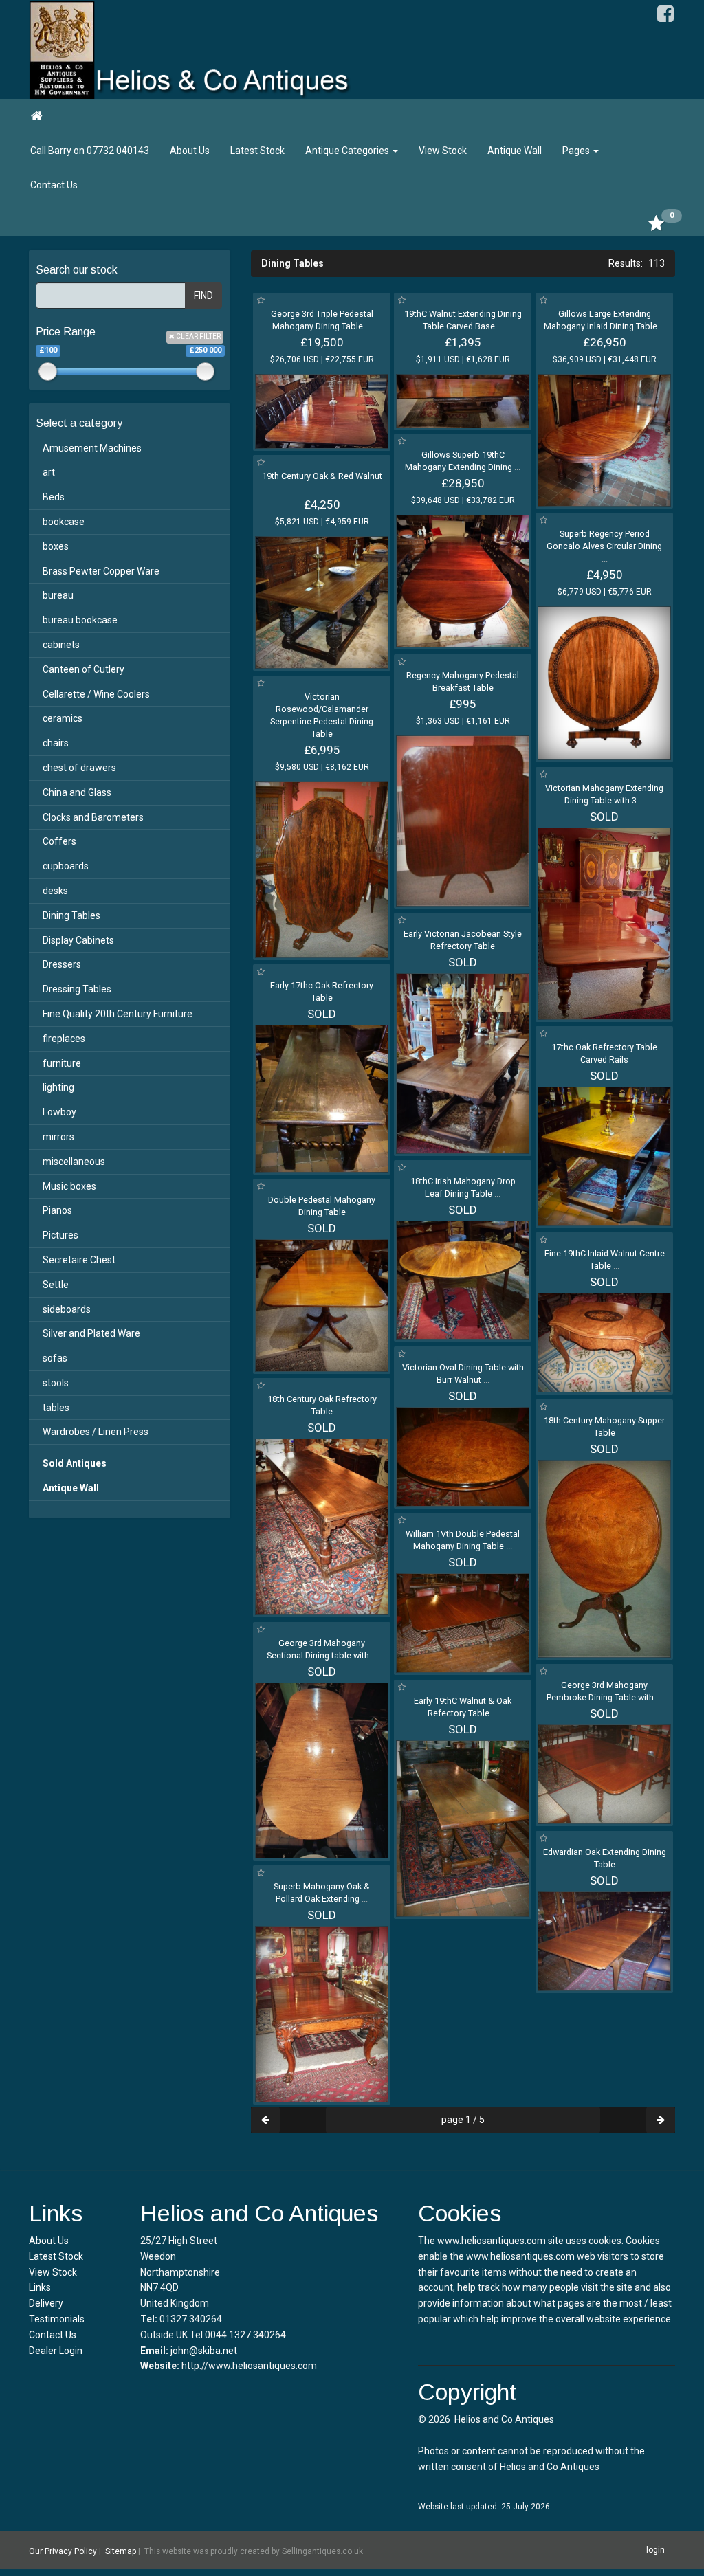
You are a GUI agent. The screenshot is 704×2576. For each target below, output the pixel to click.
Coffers (59, 841)
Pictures (60, 1235)
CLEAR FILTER (198, 336)
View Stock (443, 151)
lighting (58, 1087)
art (49, 472)
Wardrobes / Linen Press (96, 1432)
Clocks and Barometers (93, 817)
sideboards (67, 1309)
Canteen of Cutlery (84, 669)
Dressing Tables (77, 989)
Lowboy (59, 1112)
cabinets (61, 645)
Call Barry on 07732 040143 (90, 151)
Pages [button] (577, 151)
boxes (56, 546)
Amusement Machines (92, 448)
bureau (58, 595)
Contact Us (54, 185)
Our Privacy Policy (63, 2551)
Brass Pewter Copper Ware (101, 571)
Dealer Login (56, 2351)
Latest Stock (257, 151)
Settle (56, 1285)
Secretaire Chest (79, 1260)
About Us (190, 151)
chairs (56, 743)
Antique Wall (515, 151)
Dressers (62, 964)
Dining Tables (71, 915)
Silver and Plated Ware (91, 1333)
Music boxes (69, 1186)
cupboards (66, 866)
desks (55, 891)
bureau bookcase (80, 620)
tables (56, 1408)
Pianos (57, 1210)
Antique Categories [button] (348, 151)
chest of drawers (79, 768)
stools (56, 1383)
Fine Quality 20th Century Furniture (118, 1014)
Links (40, 2287)
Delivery (46, 2303)
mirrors (58, 1137)
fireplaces (64, 1039)
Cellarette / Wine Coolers (96, 694)
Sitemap (121, 2551)
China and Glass (77, 792)
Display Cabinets (78, 940)
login (656, 2550)
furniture (62, 1063)
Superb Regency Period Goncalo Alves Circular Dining (604, 546)
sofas (55, 1358)
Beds (54, 497)
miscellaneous (74, 1162)
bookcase (64, 522)
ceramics (63, 718)
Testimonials (57, 2319)
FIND (203, 296)
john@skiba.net (204, 2351)
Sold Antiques (75, 1463)
